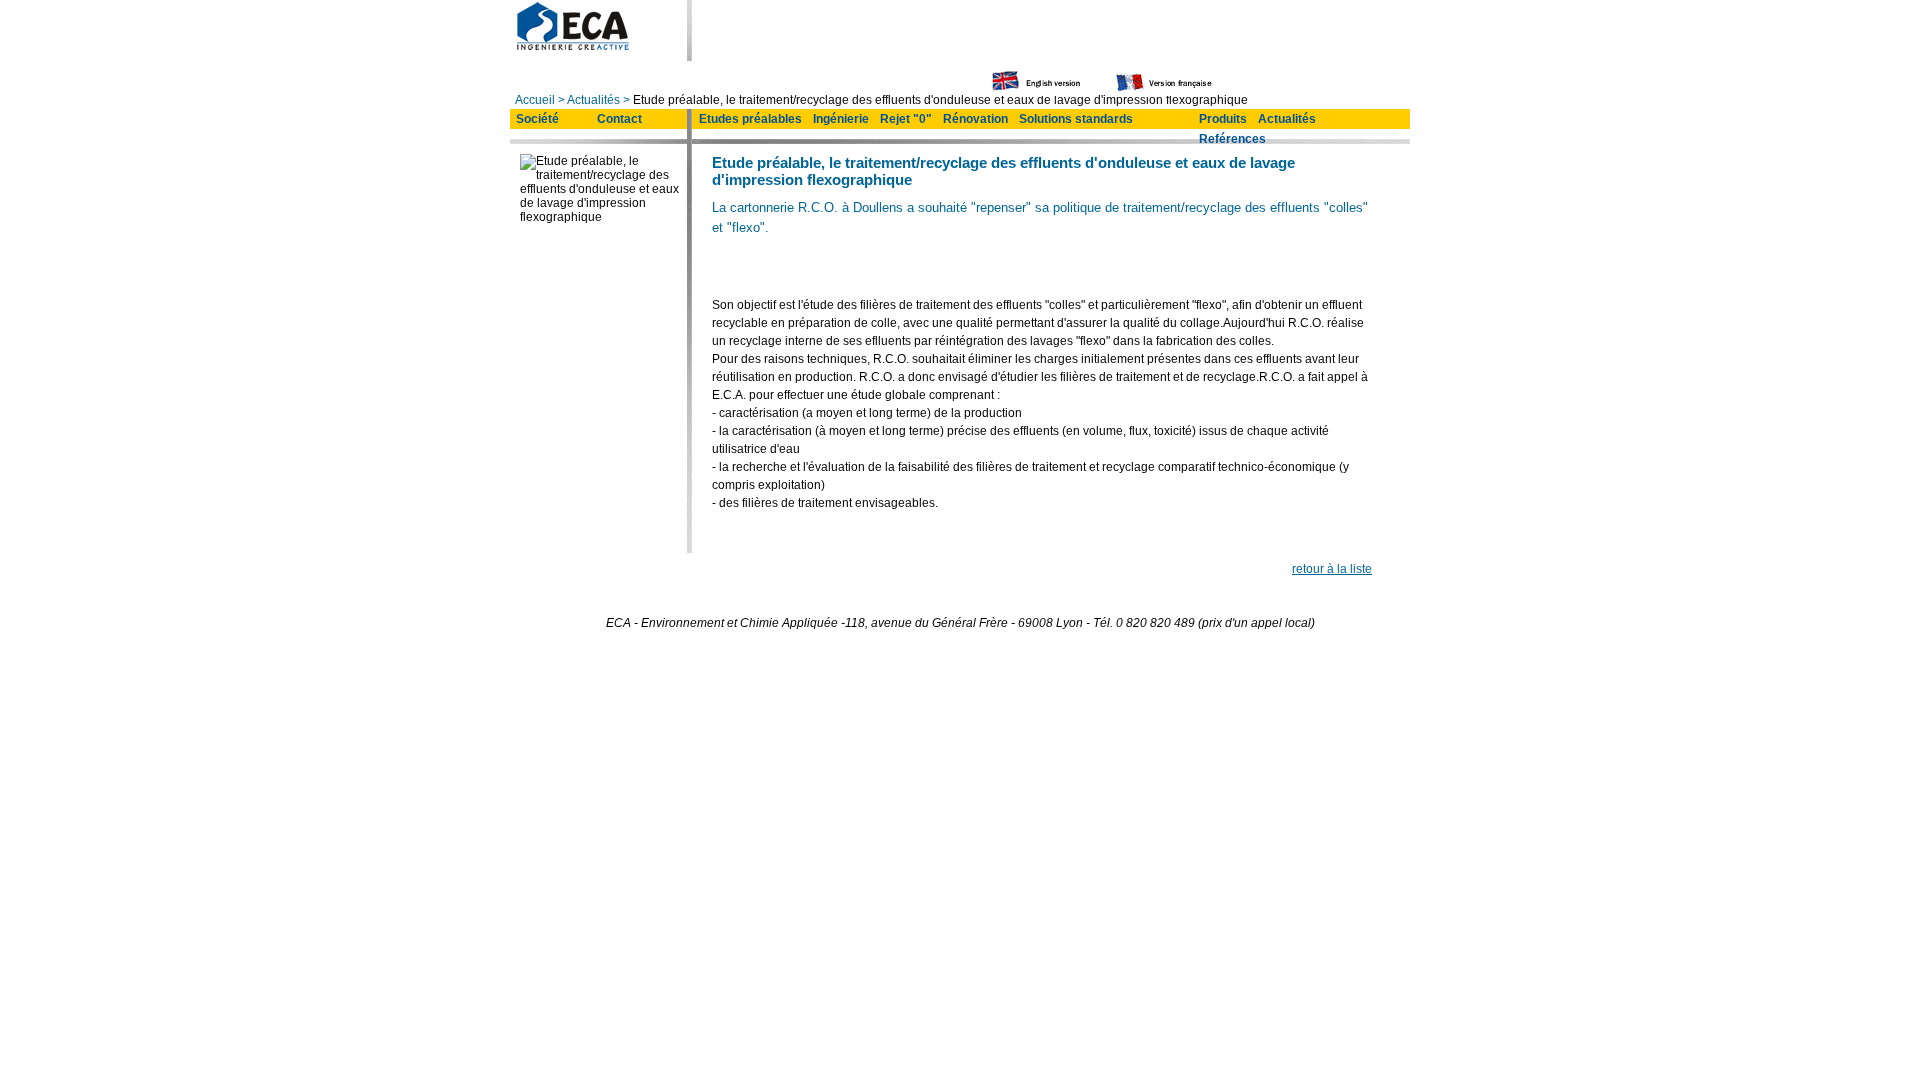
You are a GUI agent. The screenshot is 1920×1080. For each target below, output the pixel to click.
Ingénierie (841, 119)
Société (537, 119)
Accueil (535, 100)
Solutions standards (1076, 119)
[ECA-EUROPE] (571, 47)
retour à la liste (1332, 569)
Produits (1223, 119)
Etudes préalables (750, 119)
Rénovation (975, 119)
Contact (619, 119)
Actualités (593, 100)
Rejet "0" (906, 119)
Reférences (1232, 139)
